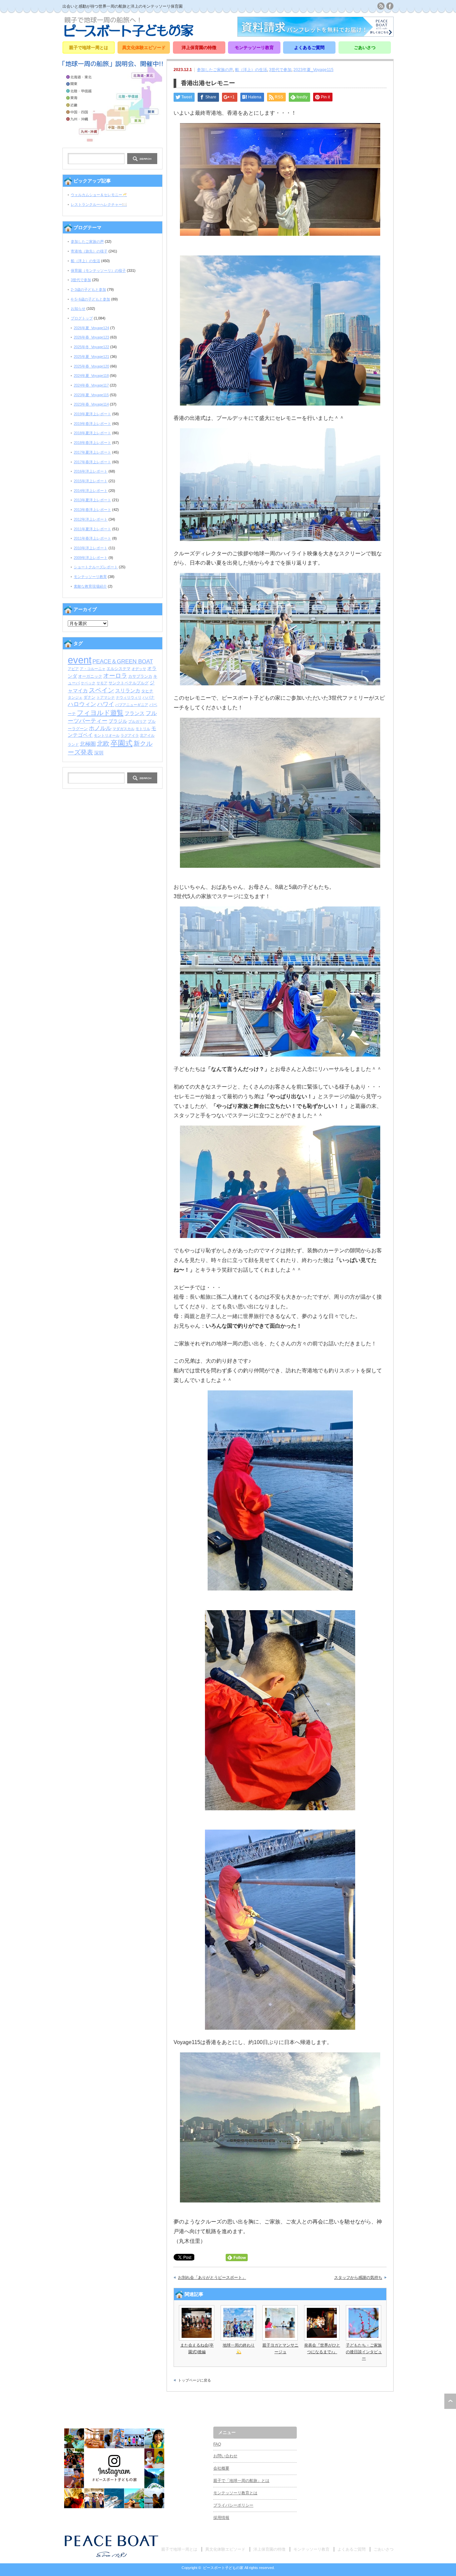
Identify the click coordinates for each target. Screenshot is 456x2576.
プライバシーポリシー (233, 2505)
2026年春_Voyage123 (91, 337)
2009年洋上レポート (91, 558)
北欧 (103, 744)
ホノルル (100, 728)
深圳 (99, 753)
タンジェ (75, 697)
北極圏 (88, 744)
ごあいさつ (365, 48)
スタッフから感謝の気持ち (358, 2278)
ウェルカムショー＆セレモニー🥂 (99, 195)
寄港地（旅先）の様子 (89, 251)
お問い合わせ (225, 2456)
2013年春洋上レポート (92, 510)
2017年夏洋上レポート (92, 452)
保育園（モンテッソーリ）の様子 (98, 270)
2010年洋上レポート (91, 548)
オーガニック (90, 676)
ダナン (89, 697)
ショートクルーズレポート (96, 567)
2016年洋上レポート (91, 471)
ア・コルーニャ (93, 669)
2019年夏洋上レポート (92, 414)
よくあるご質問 (309, 48)
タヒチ (147, 691)
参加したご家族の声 (215, 70)
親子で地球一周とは (89, 48)
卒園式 (122, 743)
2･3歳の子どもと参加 (88, 289)
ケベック (88, 683)
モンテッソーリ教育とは (235, 2493)
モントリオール (107, 735)
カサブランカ (140, 676)
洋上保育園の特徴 (199, 48)
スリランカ (128, 691)
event (80, 660)
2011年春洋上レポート (92, 538)
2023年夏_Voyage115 (313, 70)
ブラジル (118, 721)
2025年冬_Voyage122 (91, 347)
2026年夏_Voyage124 (91, 328)
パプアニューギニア (132, 705)
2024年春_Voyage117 (91, 385)
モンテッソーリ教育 (254, 48)
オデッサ (139, 669)
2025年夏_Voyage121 (91, 357)
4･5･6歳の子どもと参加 (90, 299)
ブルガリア (137, 721)
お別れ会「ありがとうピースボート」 (212, 2278)
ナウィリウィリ (129, 697)
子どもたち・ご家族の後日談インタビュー (364, 2352)
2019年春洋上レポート (92, 424)
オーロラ (115, 676)
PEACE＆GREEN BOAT (123, 661)
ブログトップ (82, 318)
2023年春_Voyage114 (91, 404)
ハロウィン (82, 704)
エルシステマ (119, 669)
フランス (135, 713)
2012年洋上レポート (91, 519)
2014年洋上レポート (91, 491)
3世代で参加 (280, 70)
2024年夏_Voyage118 (91, 376)
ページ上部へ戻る (450, 2401)
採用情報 (221, 2518)
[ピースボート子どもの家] (129, 35)
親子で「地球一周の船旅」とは (241, 2481)
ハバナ (149, 697)
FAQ (217, 2444)
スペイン (101, 690)
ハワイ (106, 704)
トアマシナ (106, 697)
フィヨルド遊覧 (100, 713)
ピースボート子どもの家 (223, 2568)
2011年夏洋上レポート (92, 529)
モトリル (143, 729)
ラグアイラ (130, 735)
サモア (102, 683)
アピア (73, 669)
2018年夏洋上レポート (92, 433)
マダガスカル (124, 729)
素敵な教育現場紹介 (90, 586)
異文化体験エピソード (144, 48)
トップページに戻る (194, 2380)
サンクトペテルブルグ (129, 683)
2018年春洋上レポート (92, 443)
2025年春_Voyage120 (91, 366)
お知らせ (78, 308)
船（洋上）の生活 (251, 70)
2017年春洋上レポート (92, 462)
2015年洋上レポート (91, 481)
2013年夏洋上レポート (92, 500)
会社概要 (221, 2468)
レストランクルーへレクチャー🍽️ (99, 204)
